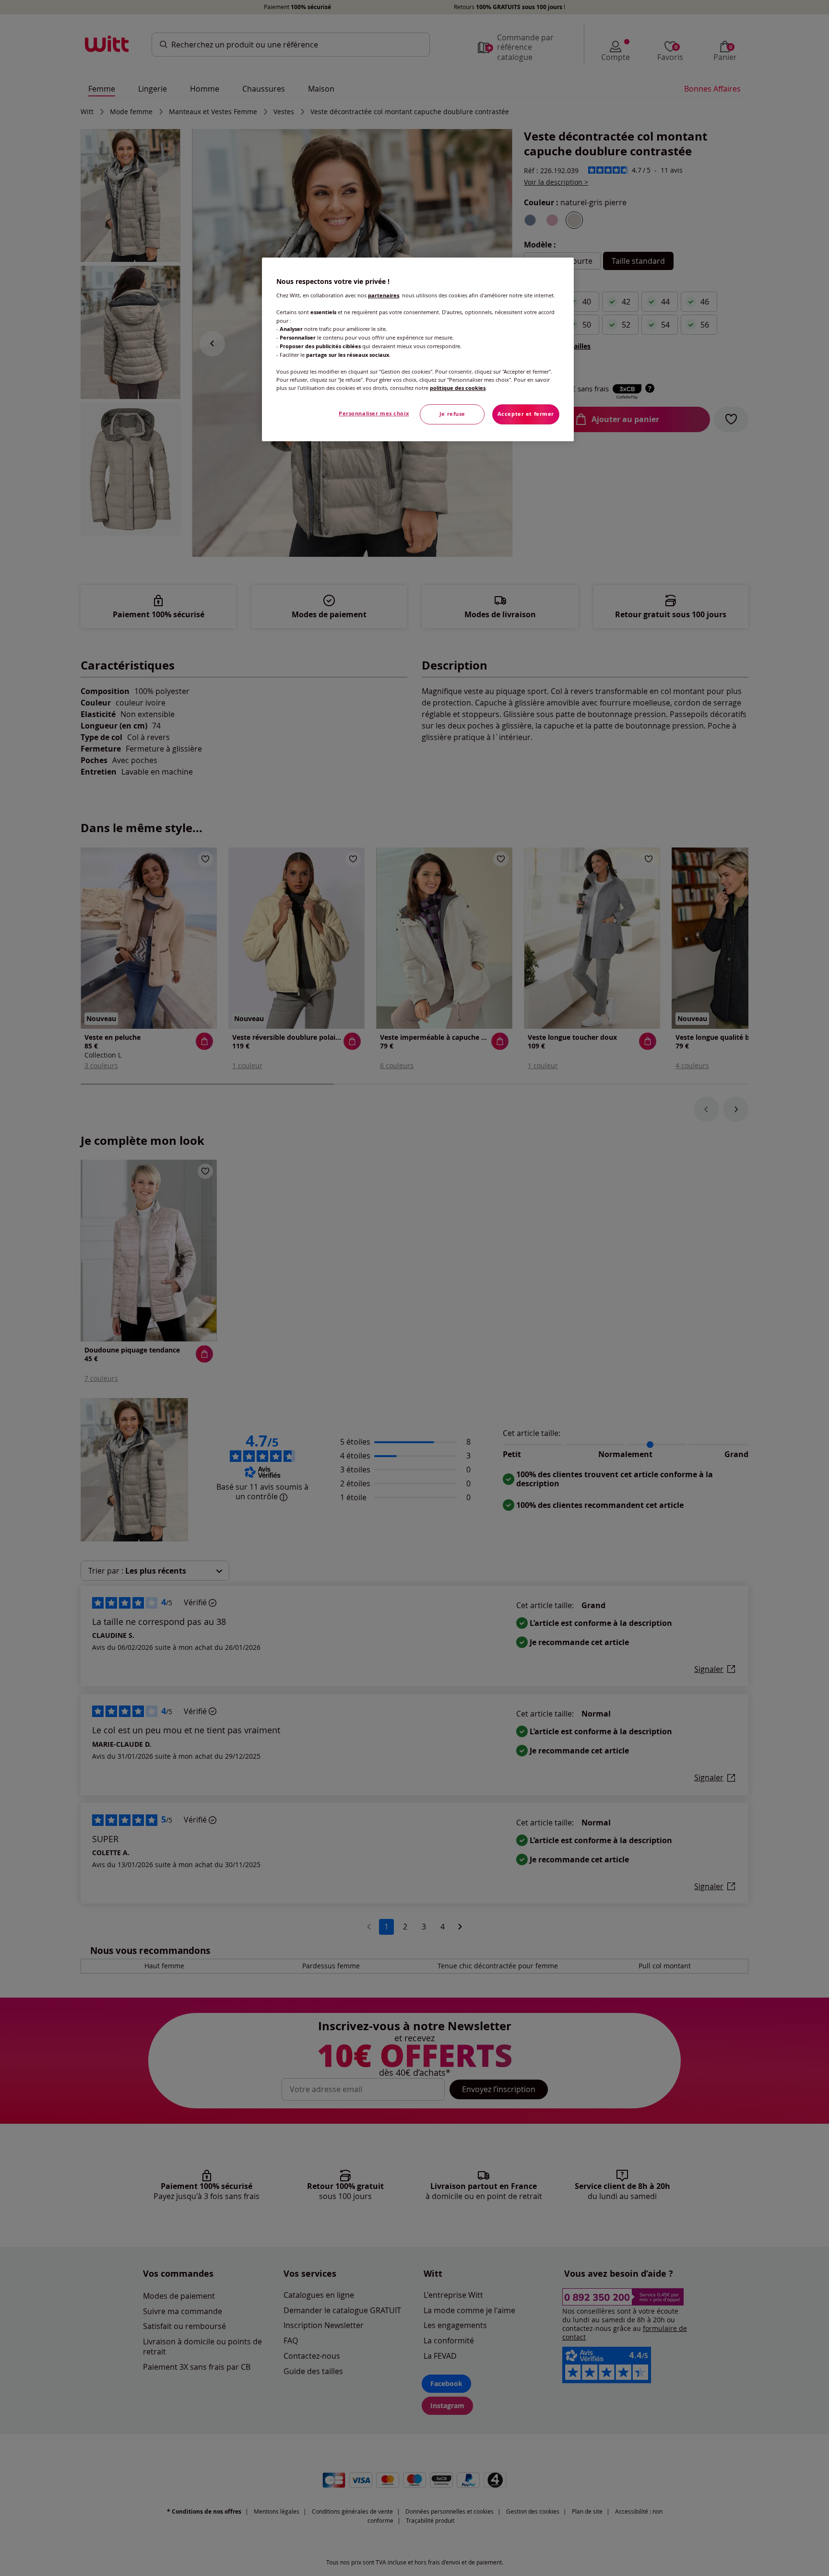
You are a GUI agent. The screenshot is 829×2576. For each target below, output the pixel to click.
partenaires (384, 295)
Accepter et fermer (526, 414)
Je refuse (452, 414)
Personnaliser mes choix (374, 413)
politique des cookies (458, 388)
